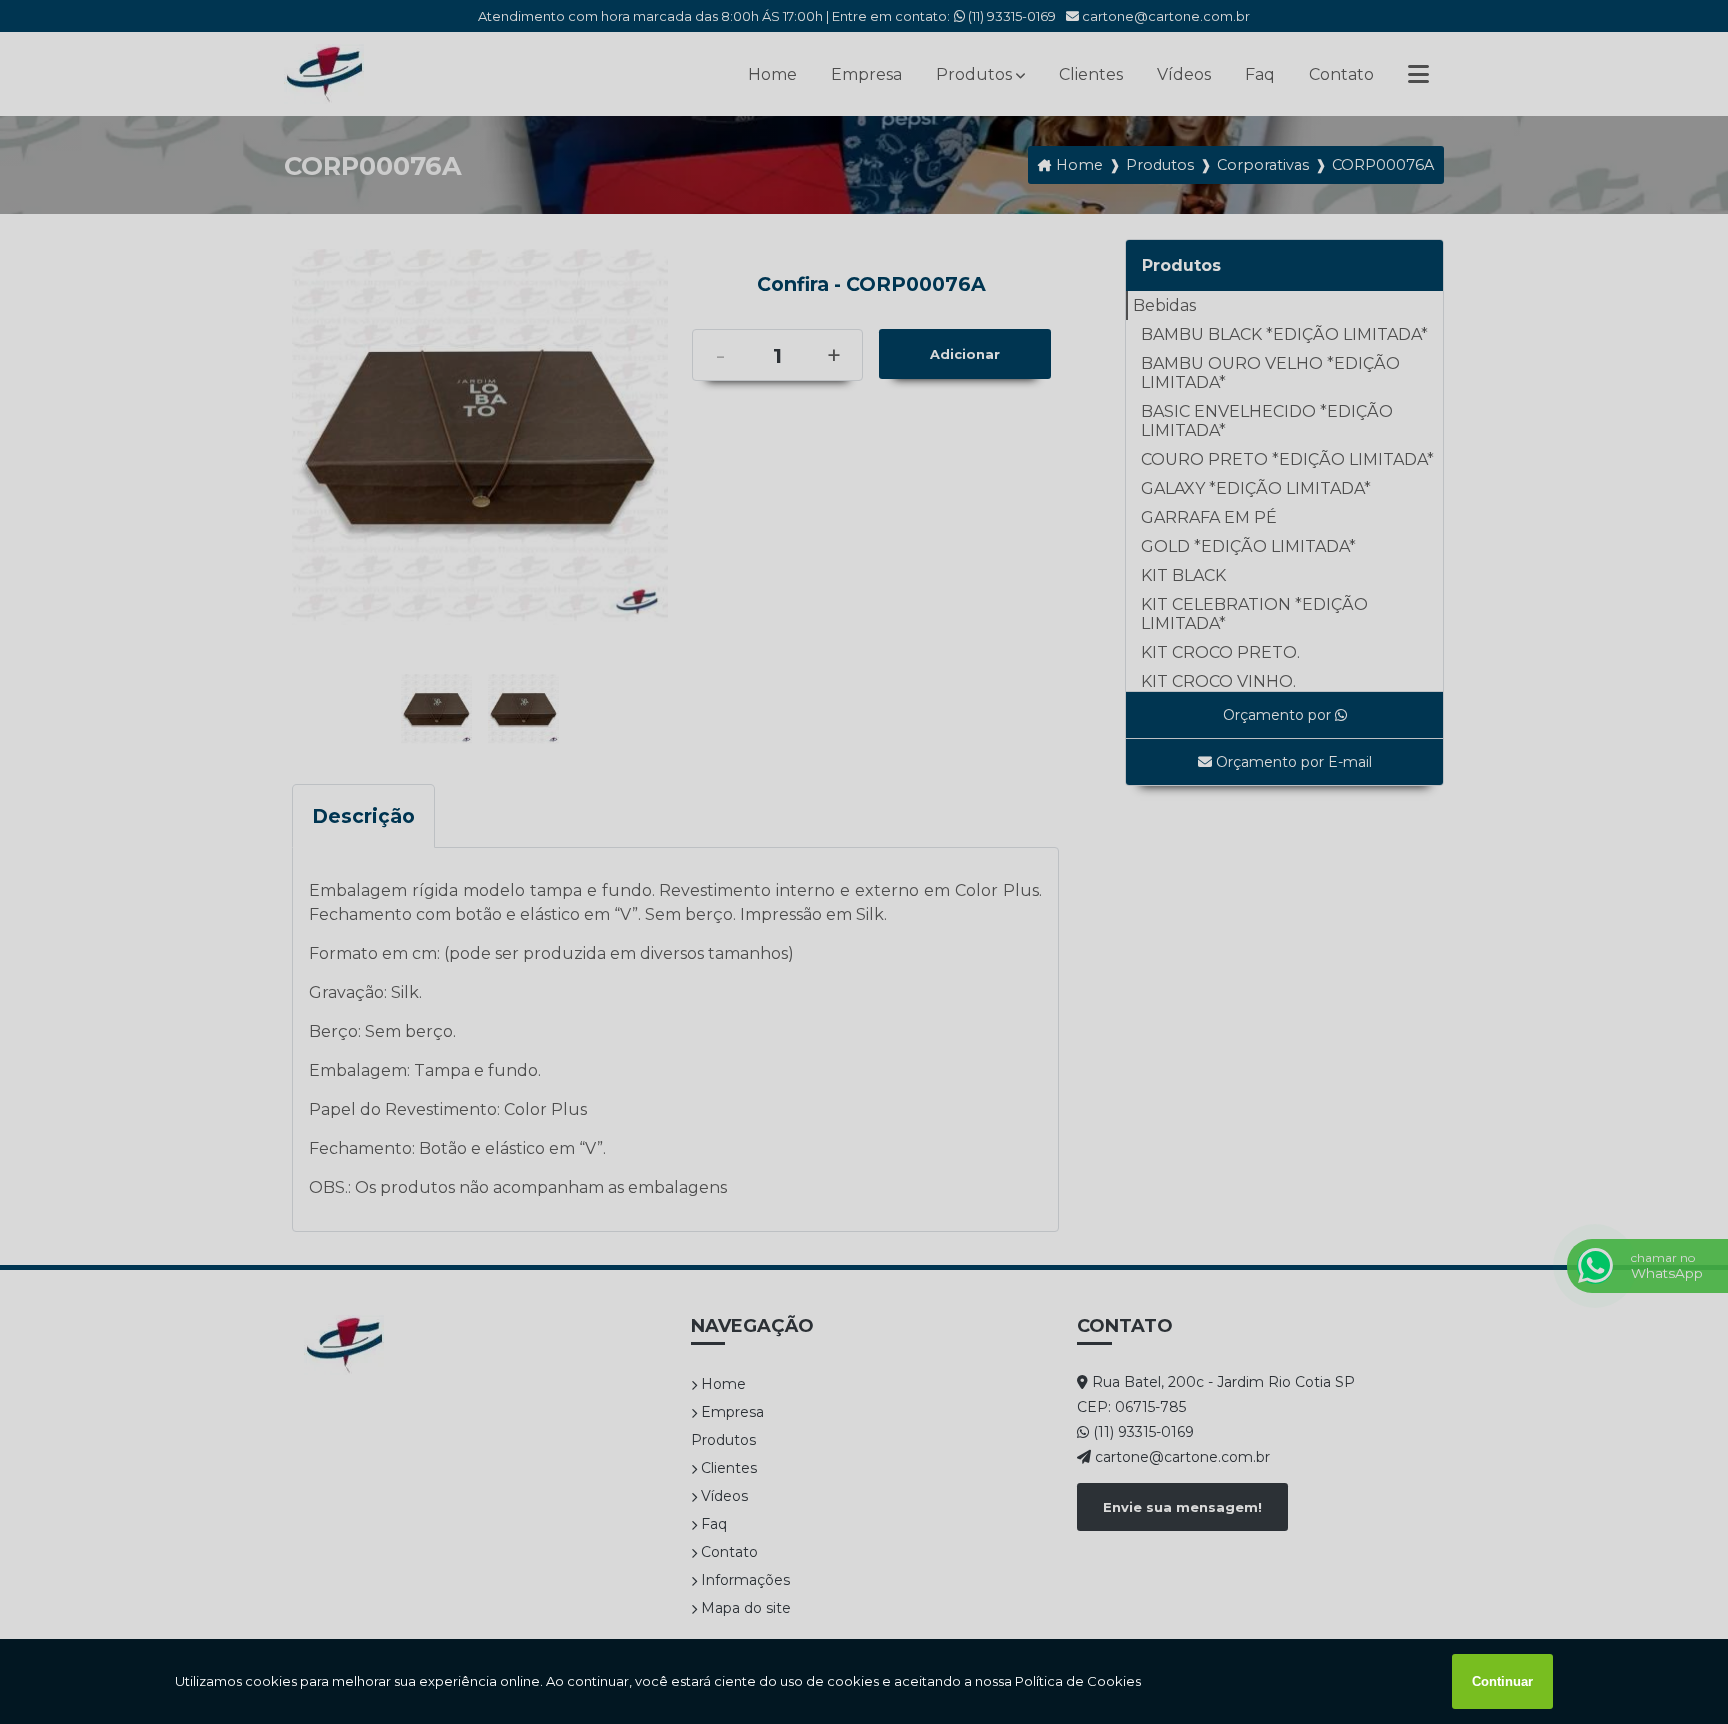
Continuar (1502, 1681)
